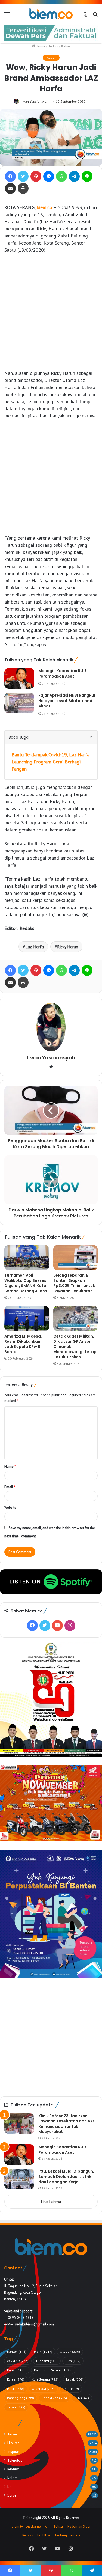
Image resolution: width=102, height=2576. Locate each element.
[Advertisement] (51, 312)
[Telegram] (74, 176)
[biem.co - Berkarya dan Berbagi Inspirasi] (51, 14)
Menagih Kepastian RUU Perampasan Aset (62, 673)
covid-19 (18, 2361)
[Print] (23, 188)
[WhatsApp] (61, 176)
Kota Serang (45, 2379)
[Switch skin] (86, 16)
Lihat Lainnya (51, 2202)
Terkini (53, 46)
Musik (16, 2389)
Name (10, 1467)
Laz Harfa (35, 947)
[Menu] (7, 16)
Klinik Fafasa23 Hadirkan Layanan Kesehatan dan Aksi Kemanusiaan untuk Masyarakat (67, 2124)
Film (73, 2361)
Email (10, 1487)
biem (43, 2351)
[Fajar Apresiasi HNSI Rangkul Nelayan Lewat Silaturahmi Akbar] (19, 703)
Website (10, 1507)
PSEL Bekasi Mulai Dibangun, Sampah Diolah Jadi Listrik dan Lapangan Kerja (66, 2177)
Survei (12, 2495)
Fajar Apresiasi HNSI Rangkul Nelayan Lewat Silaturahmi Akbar (67, 701)
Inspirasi (14, 2452)
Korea (16, 2379)
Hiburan (13, 2443)
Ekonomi (47, 2361)
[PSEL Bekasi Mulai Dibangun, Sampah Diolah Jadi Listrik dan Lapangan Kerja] (19, 2179)
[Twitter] (23, 176)
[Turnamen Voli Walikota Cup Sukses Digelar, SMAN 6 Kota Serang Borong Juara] (27, 1258)
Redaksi (28, 2535)
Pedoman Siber (79, 2526)
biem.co (44, 207)
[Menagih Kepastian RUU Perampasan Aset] (19, 678)
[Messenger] (49, 176)
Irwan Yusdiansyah (35, 101)
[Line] (87, 176)
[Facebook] (10, 176)
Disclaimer (34, 2526)
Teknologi (15, 2460)
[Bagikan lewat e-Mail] (10, 188)
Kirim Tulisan (55, 2526)
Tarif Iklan (44, 2535)
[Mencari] (95, 16)
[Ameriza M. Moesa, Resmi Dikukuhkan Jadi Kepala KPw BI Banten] (27, 1318)
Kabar (66, 46)
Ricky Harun (68, 947)
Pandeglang (21, 2398)
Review (13, 2469)
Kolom (13, 2478)
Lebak (75, 2379)
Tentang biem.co (67, 2535)
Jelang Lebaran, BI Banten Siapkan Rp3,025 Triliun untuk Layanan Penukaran (74, 1283)
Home (40, 46)
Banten (17, 2351)
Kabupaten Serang (53, 2370)
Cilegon (70, 2351)
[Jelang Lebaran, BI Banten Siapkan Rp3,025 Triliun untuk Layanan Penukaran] (76, 1258)
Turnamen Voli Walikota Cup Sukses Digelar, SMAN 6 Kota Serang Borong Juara (26, 1283)
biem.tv (17, 2526)
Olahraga (43, 2389)
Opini (71, 2389)
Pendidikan (54, 2398)
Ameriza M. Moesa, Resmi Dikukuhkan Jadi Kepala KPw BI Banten (23, 1344)
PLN (82, 2398)
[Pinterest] (36, 176)
